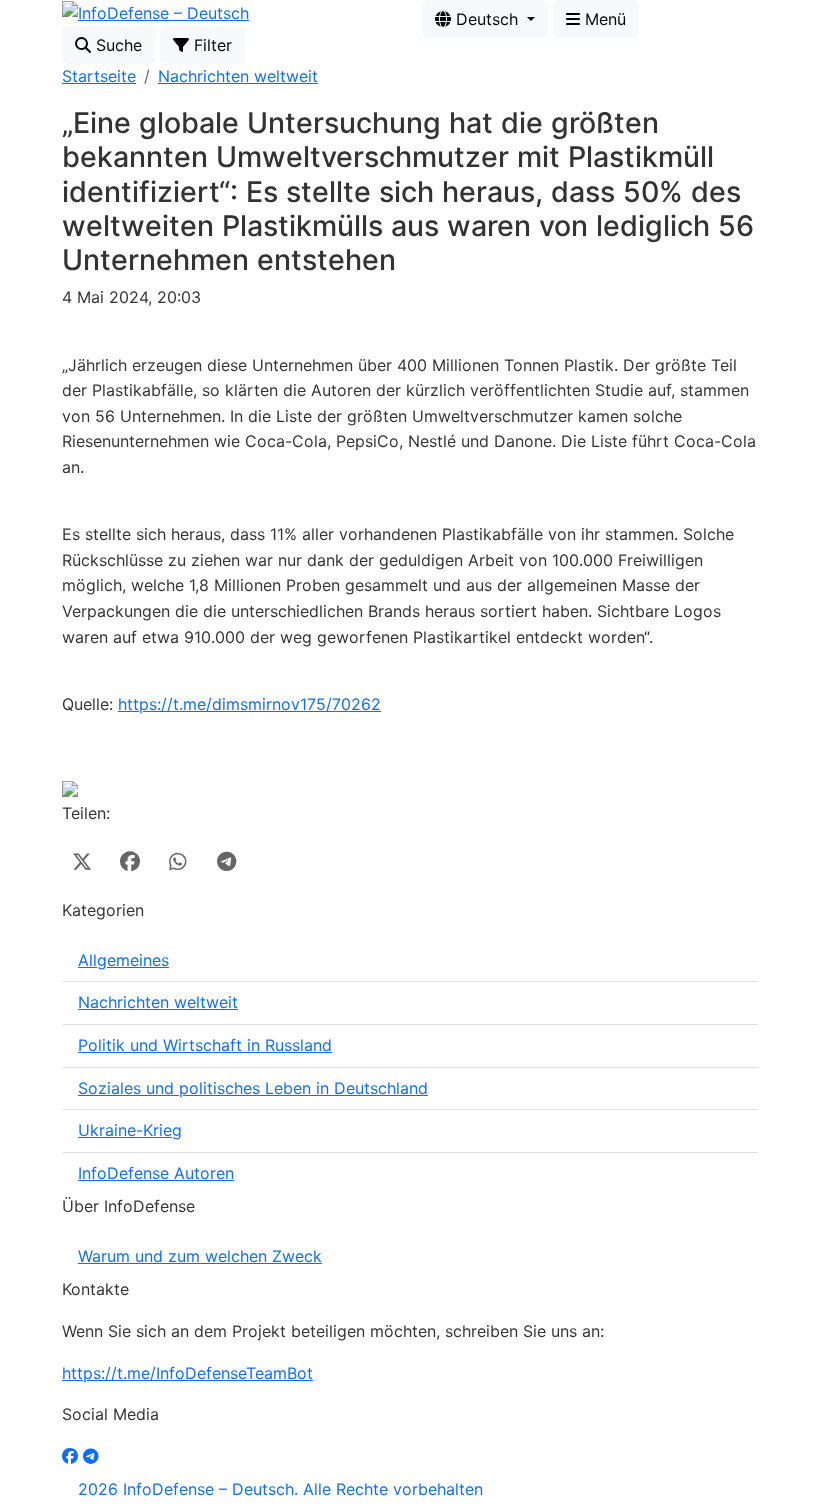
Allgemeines (123, 960)
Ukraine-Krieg (130, 1130)
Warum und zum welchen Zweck (200, 1256)
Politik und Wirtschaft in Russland (205, 1045)
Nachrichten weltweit (238, 76)
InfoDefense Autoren (156, 1173)
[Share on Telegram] (226, 862)
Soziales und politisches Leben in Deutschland (253, 1088)
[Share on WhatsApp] (178, 862)
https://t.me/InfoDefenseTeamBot (187, 1373)
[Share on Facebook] (130, 862)
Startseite (99, 76)
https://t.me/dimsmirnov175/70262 (249, 704)
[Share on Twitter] (82, 862)
